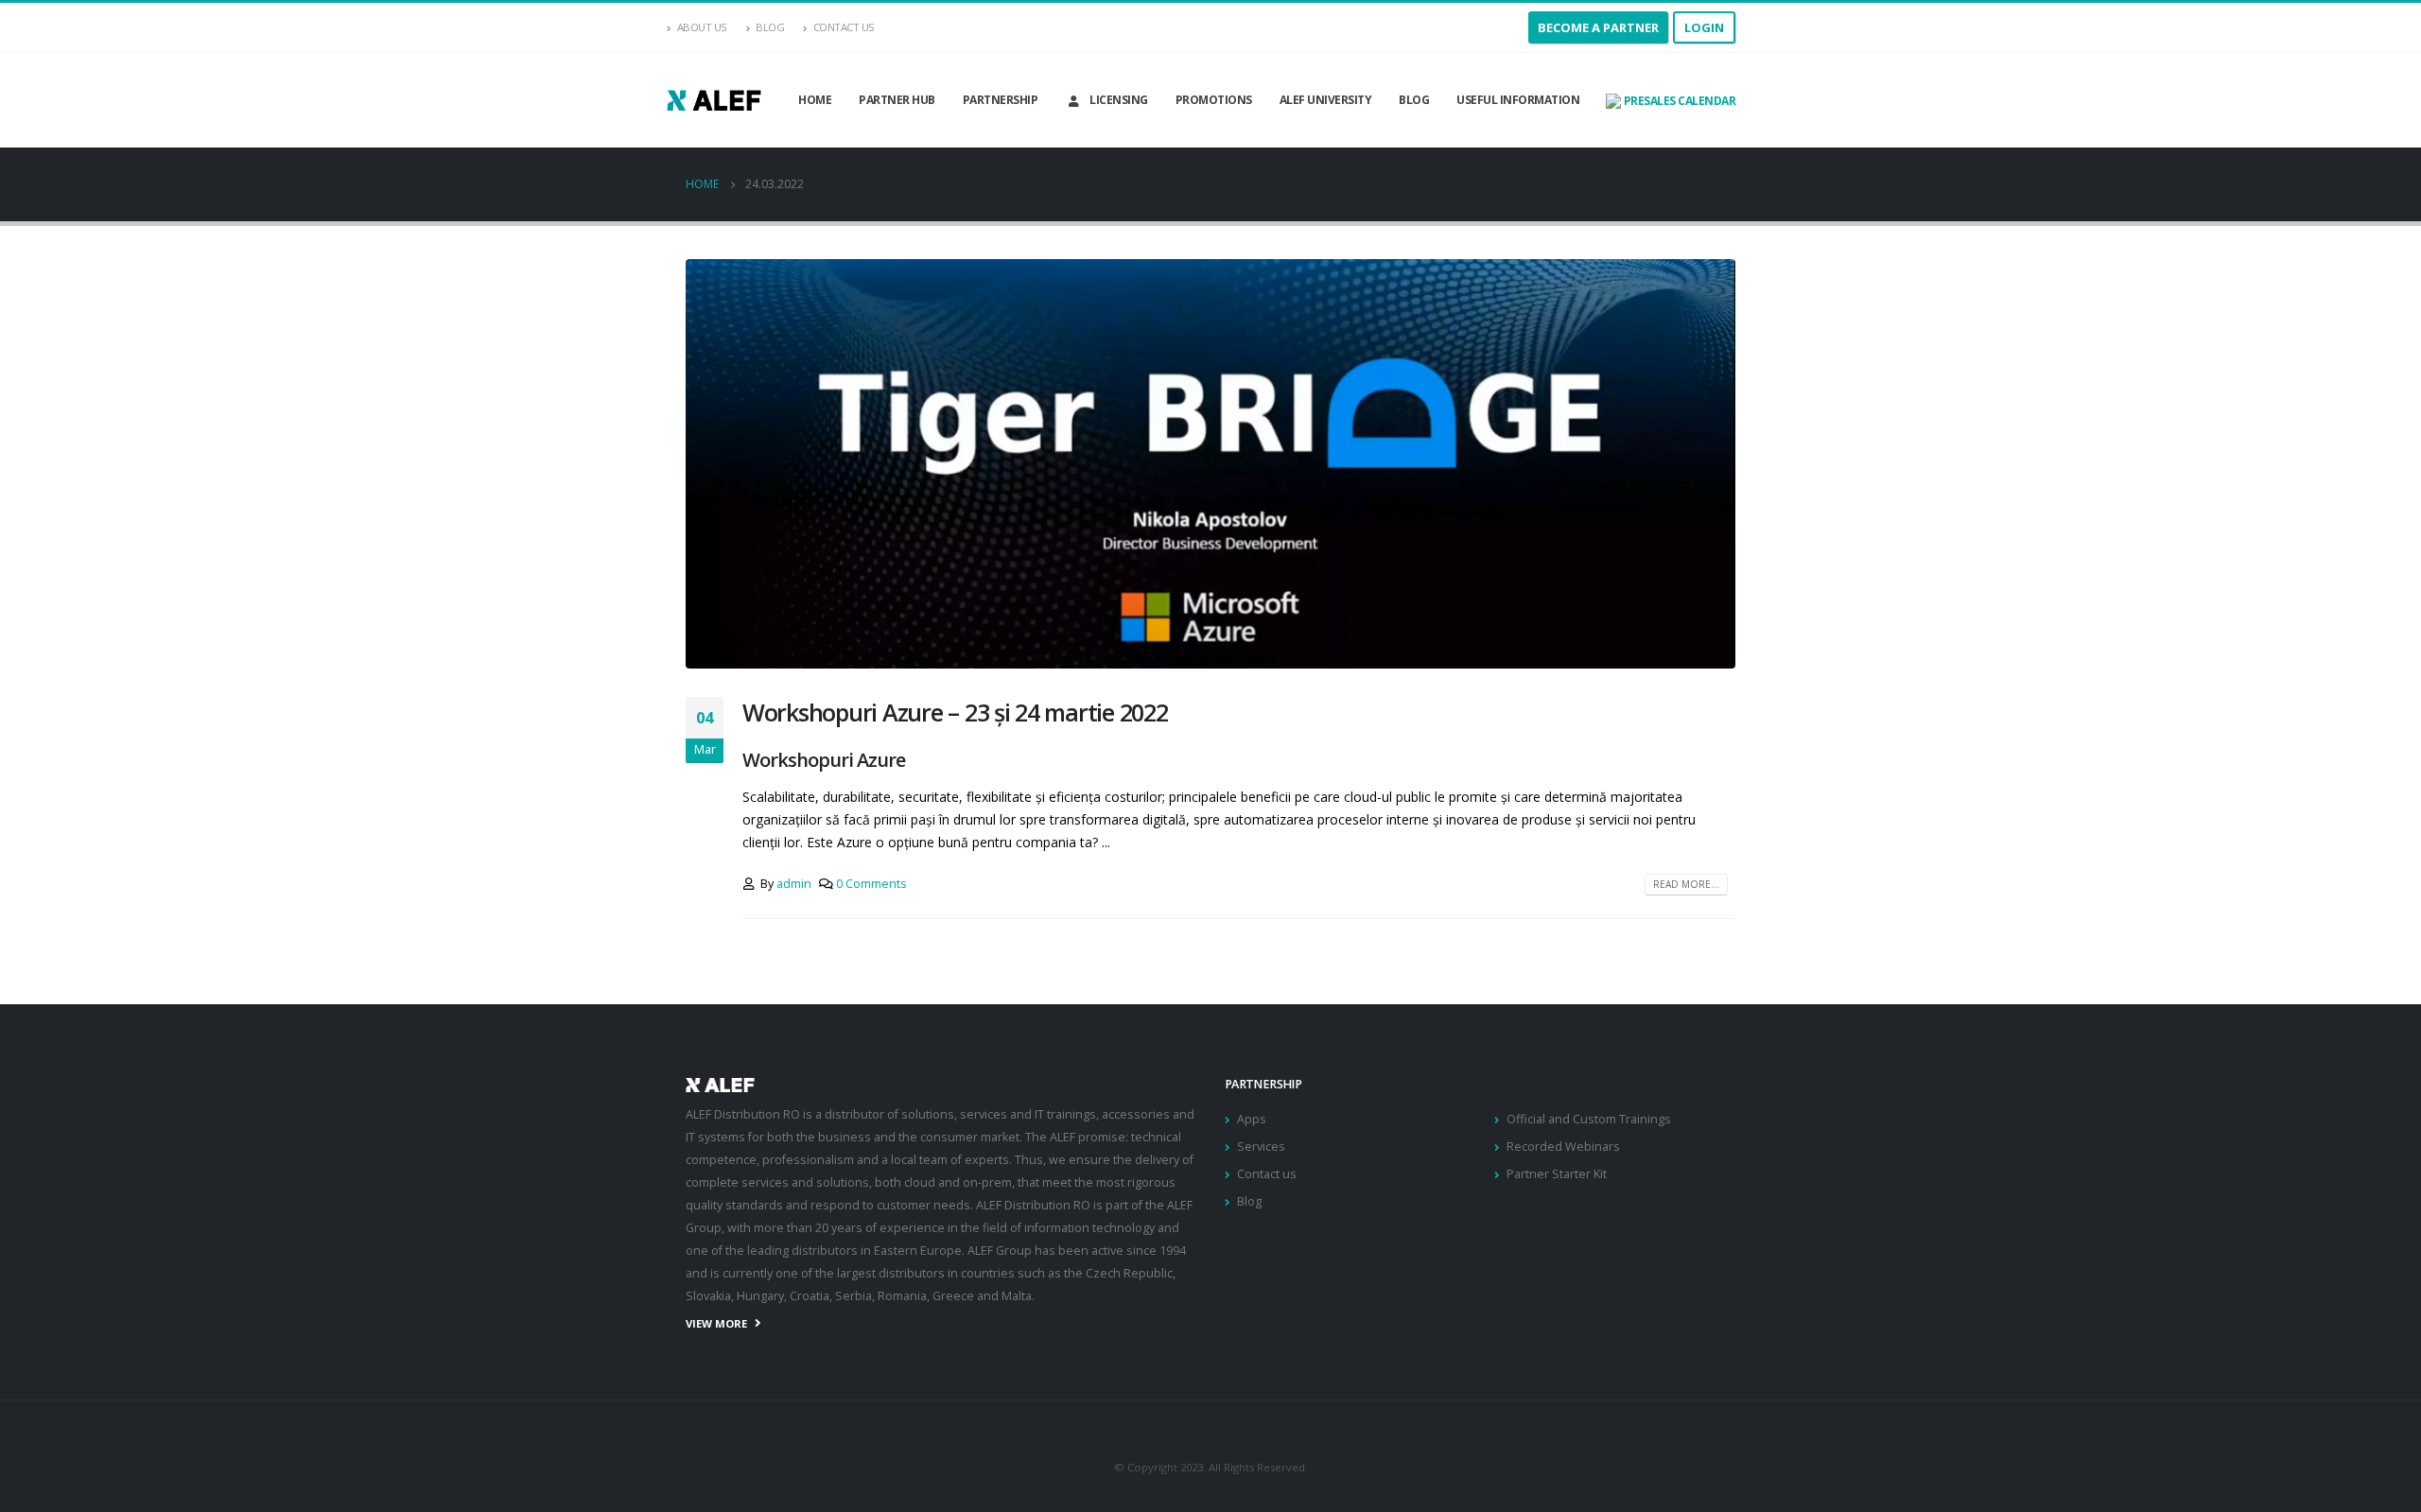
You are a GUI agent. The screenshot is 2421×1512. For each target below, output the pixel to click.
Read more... (1686, 884)
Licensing (1119, 100)
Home (815, 100)
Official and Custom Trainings (1589, 1119)
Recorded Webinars (1563, 1147)
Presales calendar (1678, 101)
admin (794, 884)
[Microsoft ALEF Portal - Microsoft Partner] (714, 100)
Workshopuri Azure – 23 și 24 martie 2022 (955, 712)
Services (1261, 1147)
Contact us (1267, 1174)
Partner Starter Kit (1557, 1174)
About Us (702, 27)
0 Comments (871, 884)
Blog (770, 27)
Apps (1252, 1119)
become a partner (1598, 27)
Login (1704, 27)
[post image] (1210, 464)
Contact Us (844, 27)
